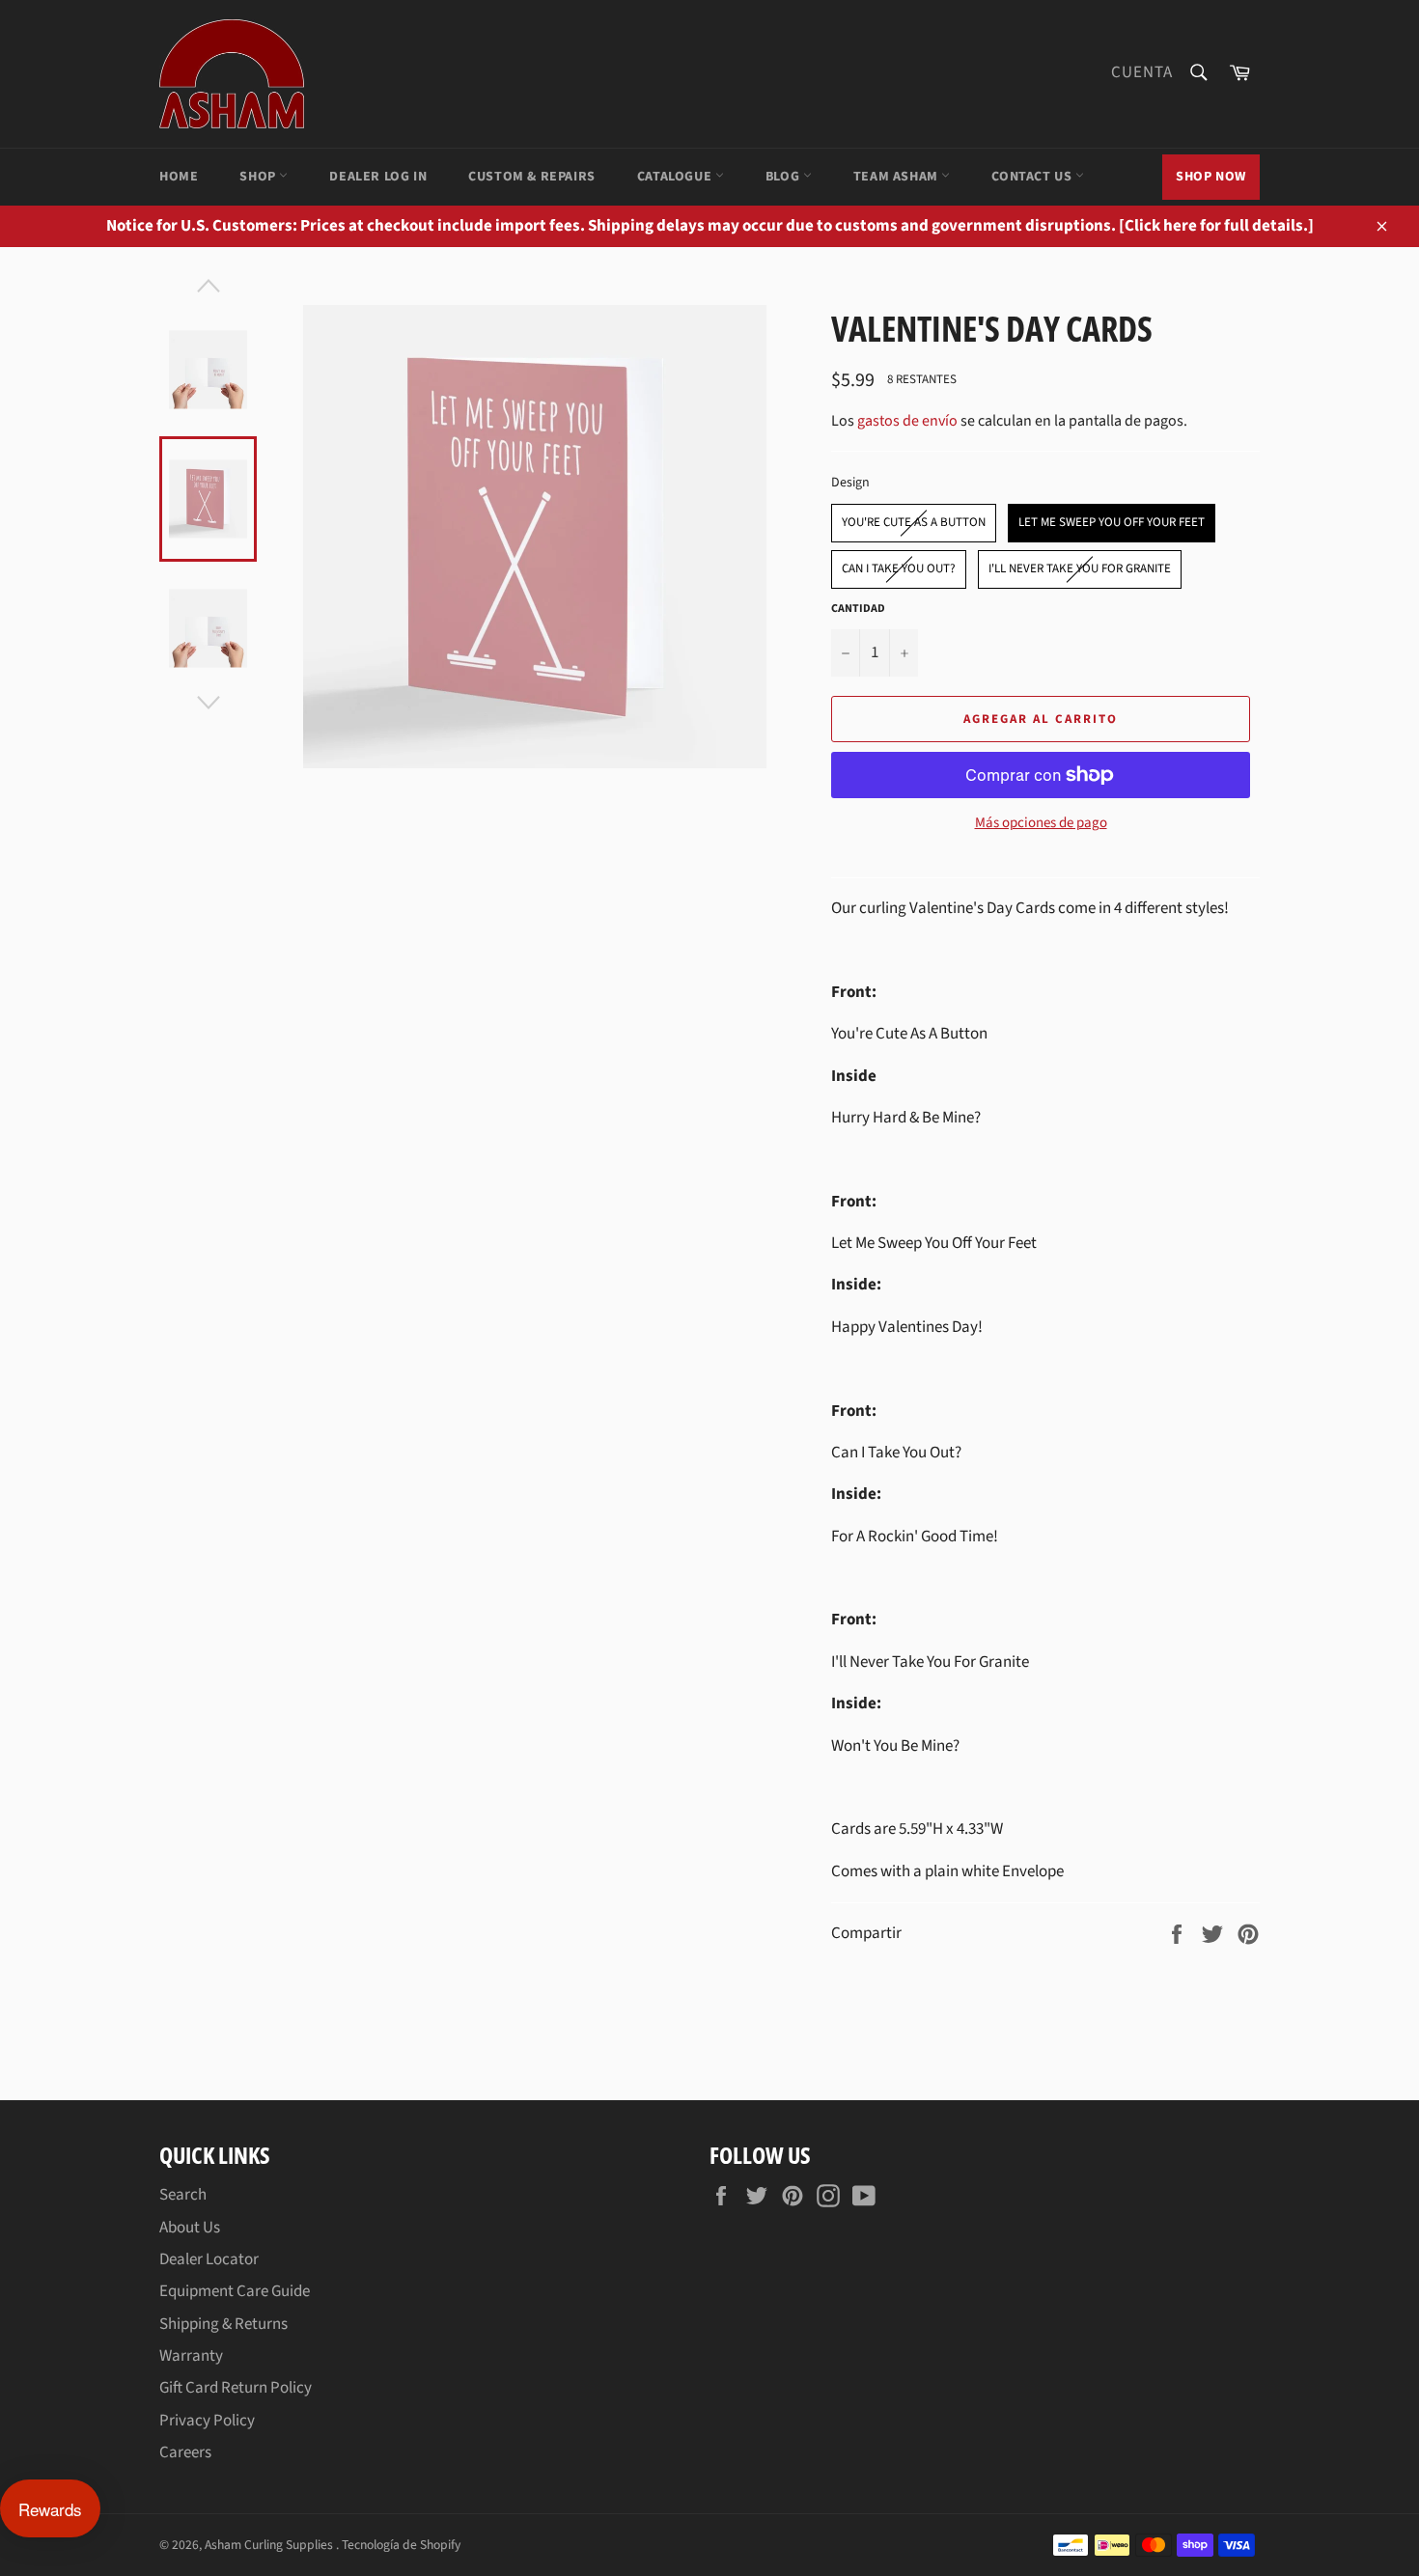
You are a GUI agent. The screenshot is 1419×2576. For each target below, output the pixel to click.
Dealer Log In (378, 177)
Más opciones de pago (1041, 823)
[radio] (914, 523)
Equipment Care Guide (235, 2291)
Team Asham (898, 177)
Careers (185, 2452)
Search (183, 2195)
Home (179, 177)
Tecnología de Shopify (401, 2545)
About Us (190, 2228)
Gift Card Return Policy (236, 2388)
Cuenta (1142, 72)
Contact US (1033, 177)
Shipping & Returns (223, 2324)
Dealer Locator (209, 2259)
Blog (784, 177)
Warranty (191, 2356)
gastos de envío (907, 421)
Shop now (1211, 177)
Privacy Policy (207, 2421)
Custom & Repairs (532, 177)
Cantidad (858, 609)
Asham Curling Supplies (270, 2545)
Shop (259, 177)
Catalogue (676, 177)
